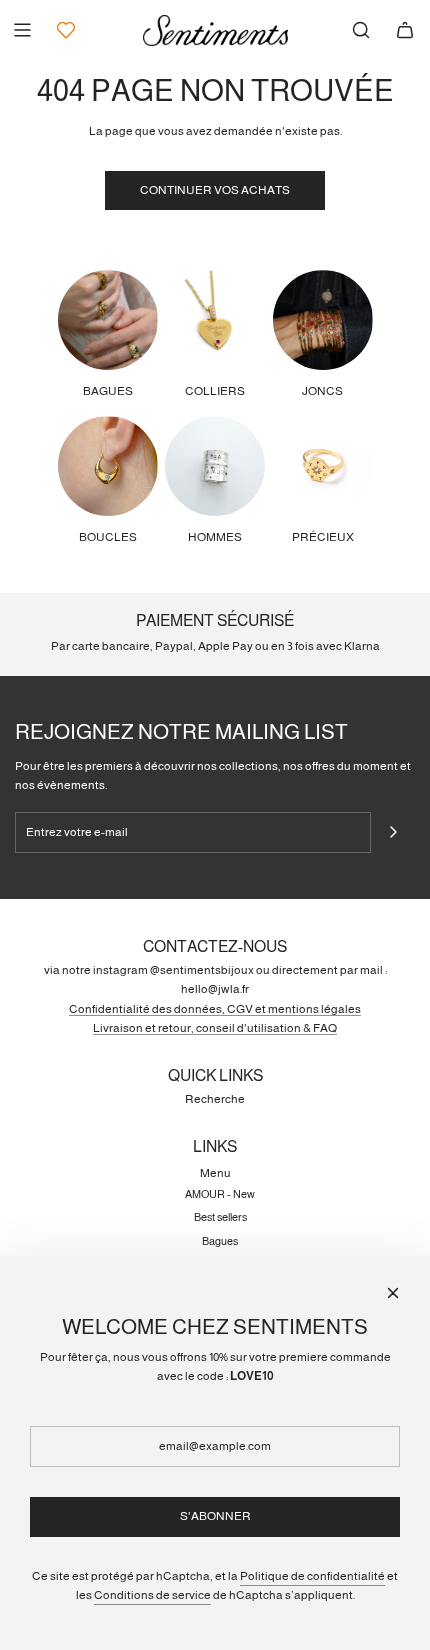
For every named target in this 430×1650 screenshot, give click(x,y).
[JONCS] (323, 320)
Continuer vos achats (215, 190)
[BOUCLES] (108, 466)
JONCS (322, 391)
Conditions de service (152, 1595)
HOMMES (215, 537)
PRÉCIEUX (323, 537)
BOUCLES (108, 537)
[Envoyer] (393, 832)
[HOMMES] (215, 466)
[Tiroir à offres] (66, 30)
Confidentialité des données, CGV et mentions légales (215, 1009)
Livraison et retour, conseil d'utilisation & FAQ (215, 1028)
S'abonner (215, 1516)
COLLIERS (215, 391)
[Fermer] (393, 1293)
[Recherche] (361, 30)
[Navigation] (22, 30)
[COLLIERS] (215, 320)
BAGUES (108, 391)
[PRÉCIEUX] (323, 466)
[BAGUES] (108, 320)
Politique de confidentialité (312, 1576)
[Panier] (405, 30)
